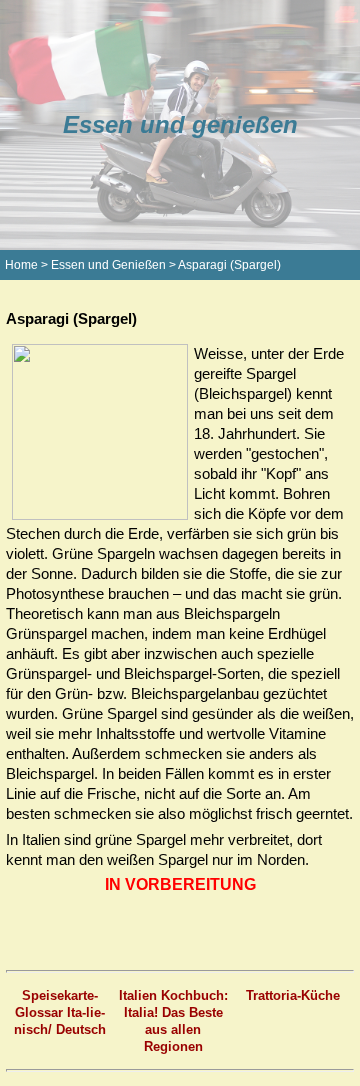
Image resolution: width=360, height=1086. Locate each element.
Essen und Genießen (108, 265)
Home (21, 265)
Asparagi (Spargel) (229, 265)
